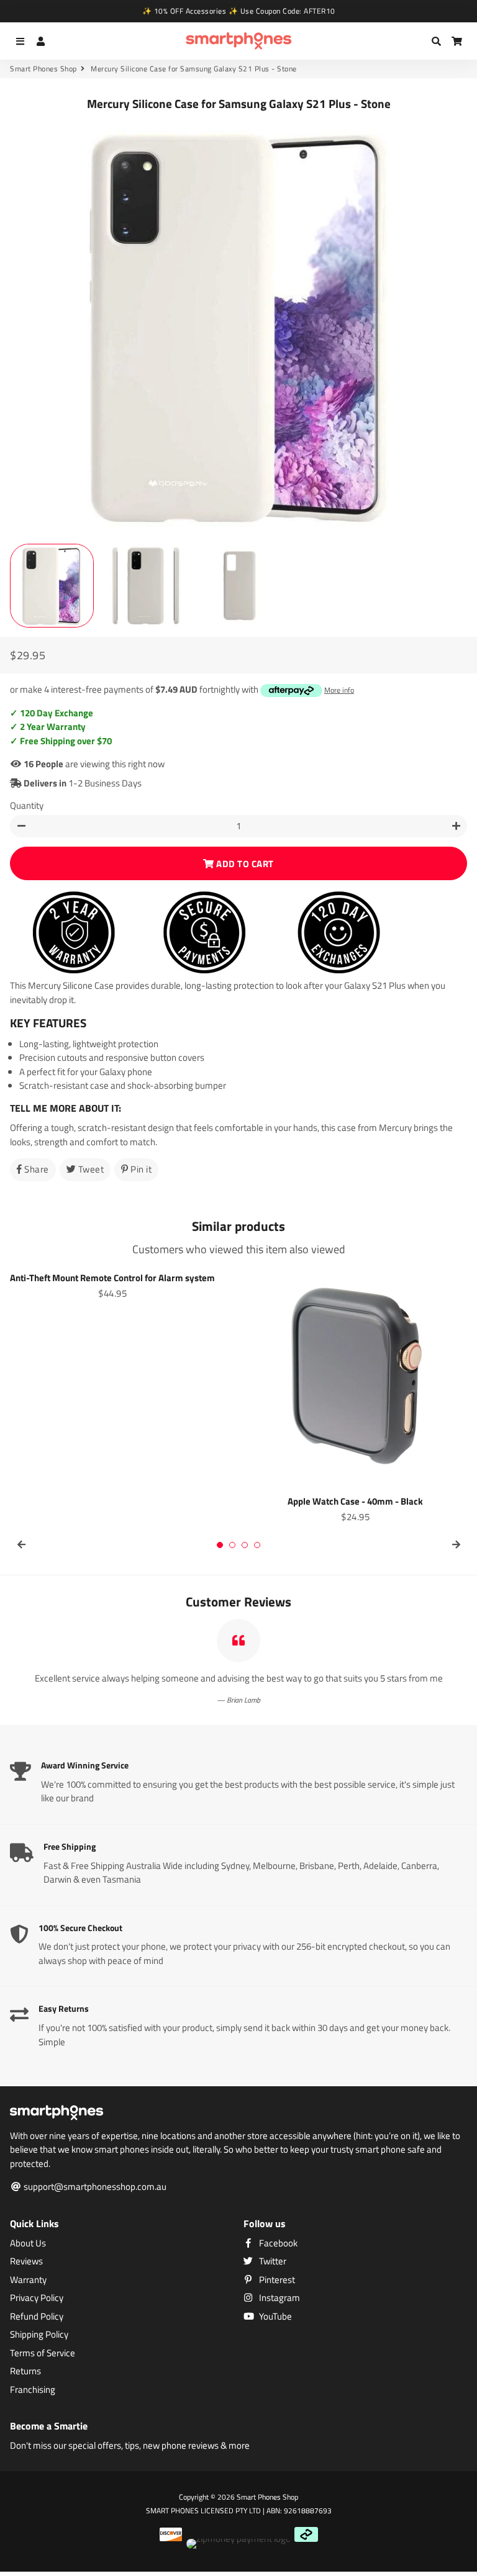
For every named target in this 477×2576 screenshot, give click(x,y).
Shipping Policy (39, 2335)
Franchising (33, 2390)
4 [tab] (257, 1545)
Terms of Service (43, 2353)
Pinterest (276, 2280)
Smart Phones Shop (43, 69)
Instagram (279, 2298)
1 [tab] (220, 1545)
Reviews (26, 2261)
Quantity (27, 806)
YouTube (275, 2317)
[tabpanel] (122, 1284)
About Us (28, 2243)
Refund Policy (37, 2317)
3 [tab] (245, 1545)
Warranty (28, 2280)
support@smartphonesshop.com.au (94, 2187)
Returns (25, 2371)
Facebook (277, 2243)
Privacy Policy (37, 2298)
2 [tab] (232, 1545)
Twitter (272, 2261)
